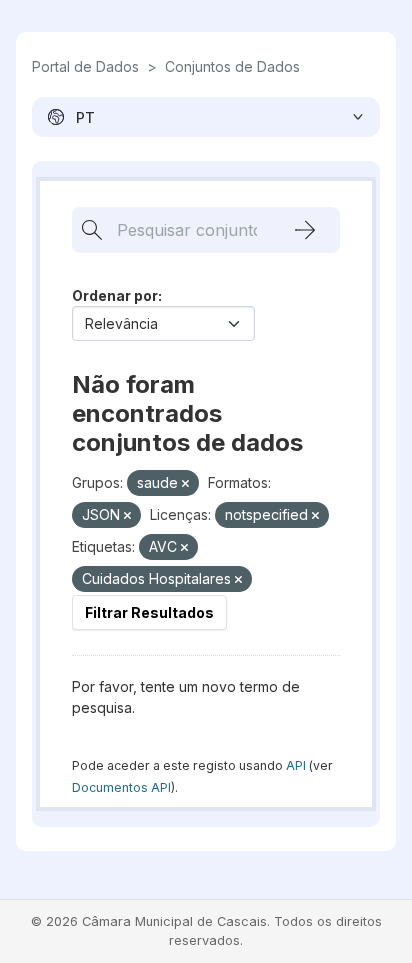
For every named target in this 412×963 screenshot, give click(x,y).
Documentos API (121, 787)
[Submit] (305, 230)
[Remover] (185, 484)
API (296, 765)
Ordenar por (115, 295)
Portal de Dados (85, 66)
